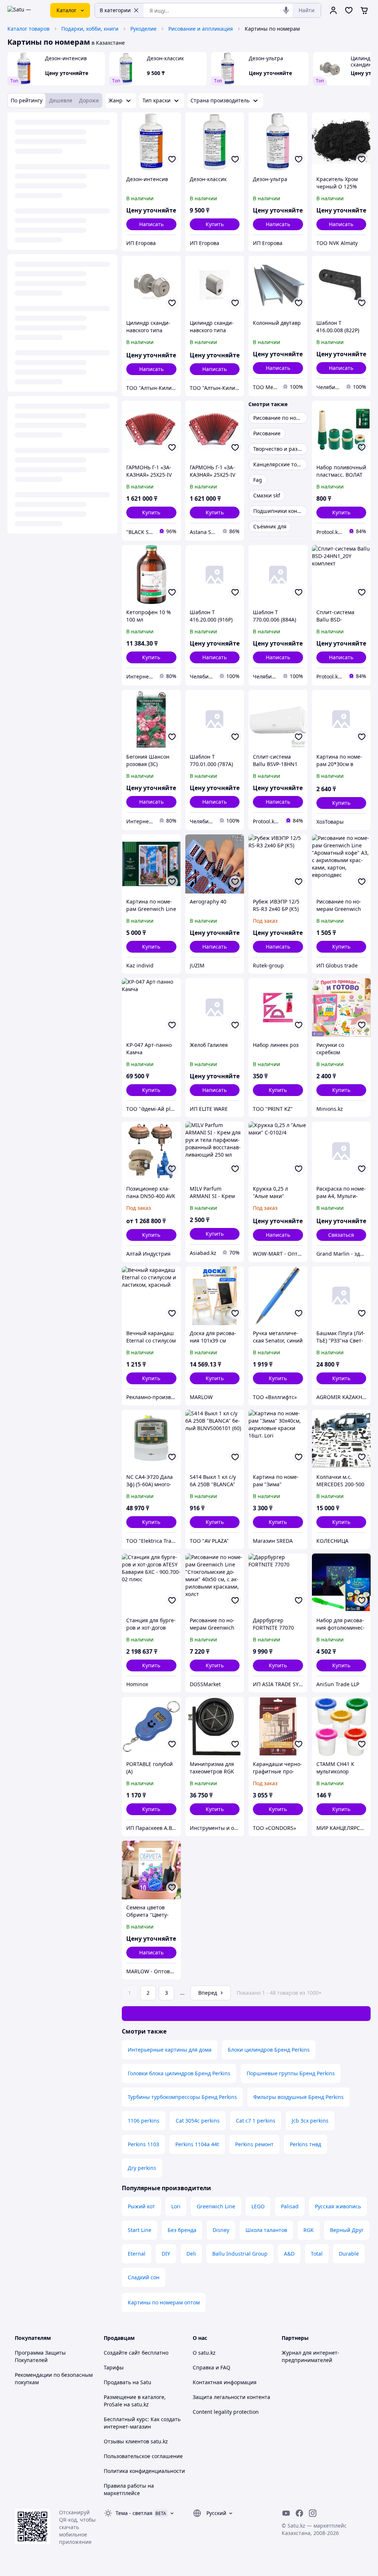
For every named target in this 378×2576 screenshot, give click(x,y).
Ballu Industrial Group (240, 2254)
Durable (349, 2254)
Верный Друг (347, 2230)
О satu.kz (204, 2353)
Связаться (341, 1235)
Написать (151, 224)
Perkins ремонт (254, 2144)
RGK (309, 2230)
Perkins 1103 (143, 2144)
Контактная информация (225, 2382)
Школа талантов (266, 2230)
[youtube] (286, 2513)
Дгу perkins (142, 2168)
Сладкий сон (144, 2277)
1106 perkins (144, 2121)
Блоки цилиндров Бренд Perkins (269, 2050)
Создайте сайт (122, 2353)
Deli (191, 2254)
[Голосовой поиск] (286, 10)
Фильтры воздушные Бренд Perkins (298, 2097)
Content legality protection (226, 2412)
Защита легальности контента (231, 2397)
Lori (176, 2206)
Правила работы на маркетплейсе (129, 2489)
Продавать (117, 2382)
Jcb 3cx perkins (310, 2121)
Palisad (290, 2206)
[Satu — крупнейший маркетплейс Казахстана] (24, 10)
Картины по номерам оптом (164, 2302)
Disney (221, 2230)
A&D (289, 2254)
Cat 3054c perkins (198, 2121)
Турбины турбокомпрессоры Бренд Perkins (182, 2097)
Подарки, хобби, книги (90, 29)
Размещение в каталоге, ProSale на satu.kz (135, 2401)
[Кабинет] (333, 10)
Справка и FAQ (212, 2367)
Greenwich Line (216, 2206)
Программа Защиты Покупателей (40, 2356)
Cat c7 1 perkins (256, 2121)
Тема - (134, 2513)
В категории (115, 10)
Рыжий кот (141, 2206)
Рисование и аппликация (201, 29)
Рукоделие (143, 29)
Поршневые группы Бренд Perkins (291, 2073)
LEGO (258, 2206)
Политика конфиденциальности (144, 2471)
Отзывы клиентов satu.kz (136, 2441)
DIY (166, 2254)
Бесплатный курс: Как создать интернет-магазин (142, 2423)
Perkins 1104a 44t (197, 2144)
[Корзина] (364, 10)
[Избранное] (349, 10)
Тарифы (114, 2367)
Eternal (137, 2254)
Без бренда (182, 2230)
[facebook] (299, 2513)
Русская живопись (338, 2206)
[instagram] (313, 2513)
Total (317, 2254)
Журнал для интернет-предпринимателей (310, 2356)
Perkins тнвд (305, 2144)
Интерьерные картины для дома (170, 2050)
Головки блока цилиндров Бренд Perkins (179, 2073)
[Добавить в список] (172, 159)
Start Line (140, 2230)
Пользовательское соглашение (143, 2456)
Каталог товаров (28, 29)
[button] (215, 224)
